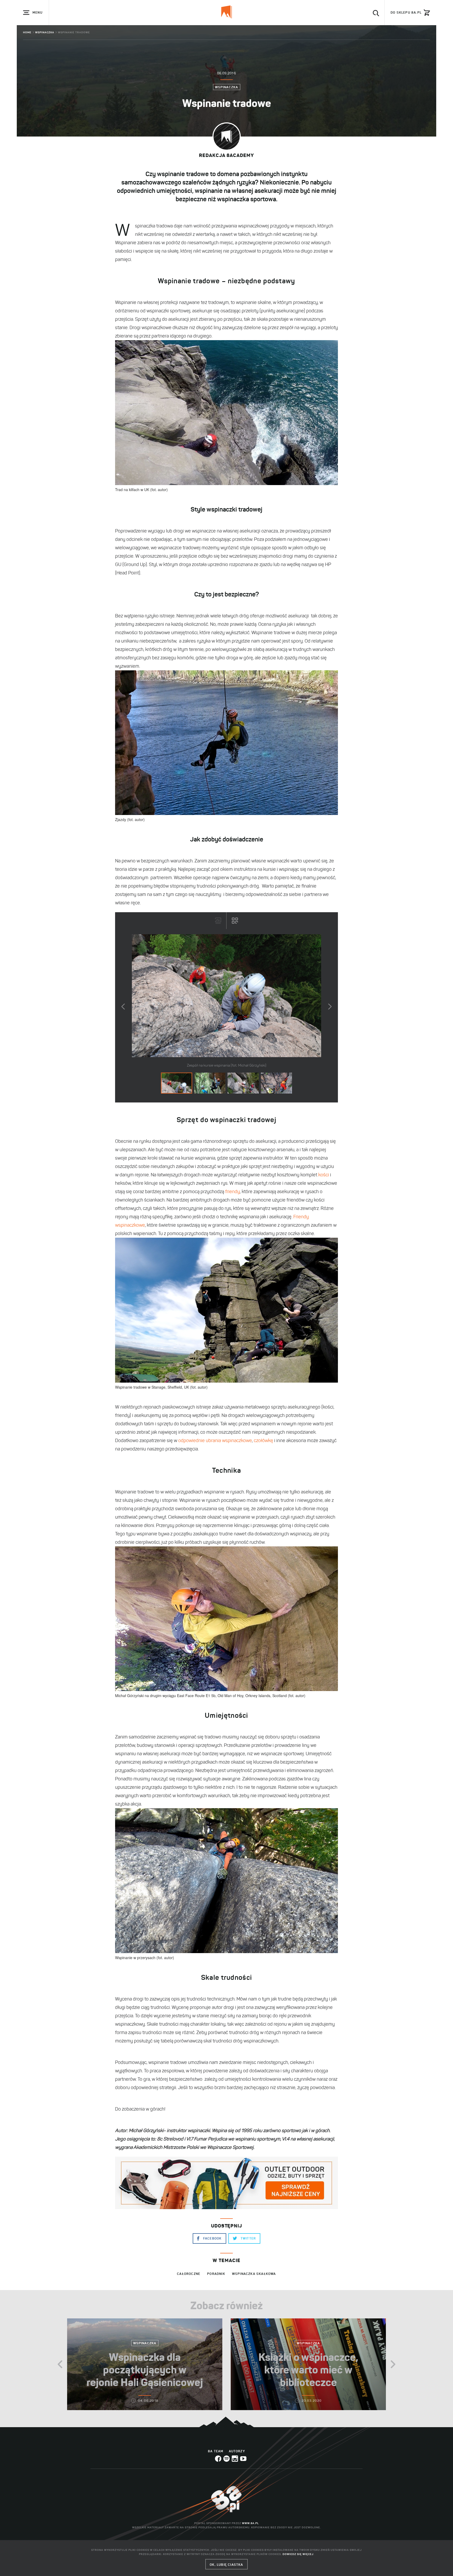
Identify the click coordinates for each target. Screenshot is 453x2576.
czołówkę (263, 1441)
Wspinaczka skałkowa (254, 2274)
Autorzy (237, 2451)
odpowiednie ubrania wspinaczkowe (215, 1441)
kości (324, 1175)
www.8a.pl (250, 2523)
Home (27, 32)
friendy (233, 1192)
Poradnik (216, 2274)
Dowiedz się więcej (298, 2554)
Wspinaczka (45, 32)
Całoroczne (189, 2274)
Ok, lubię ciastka (226, 2565)
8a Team (216, 2451)
